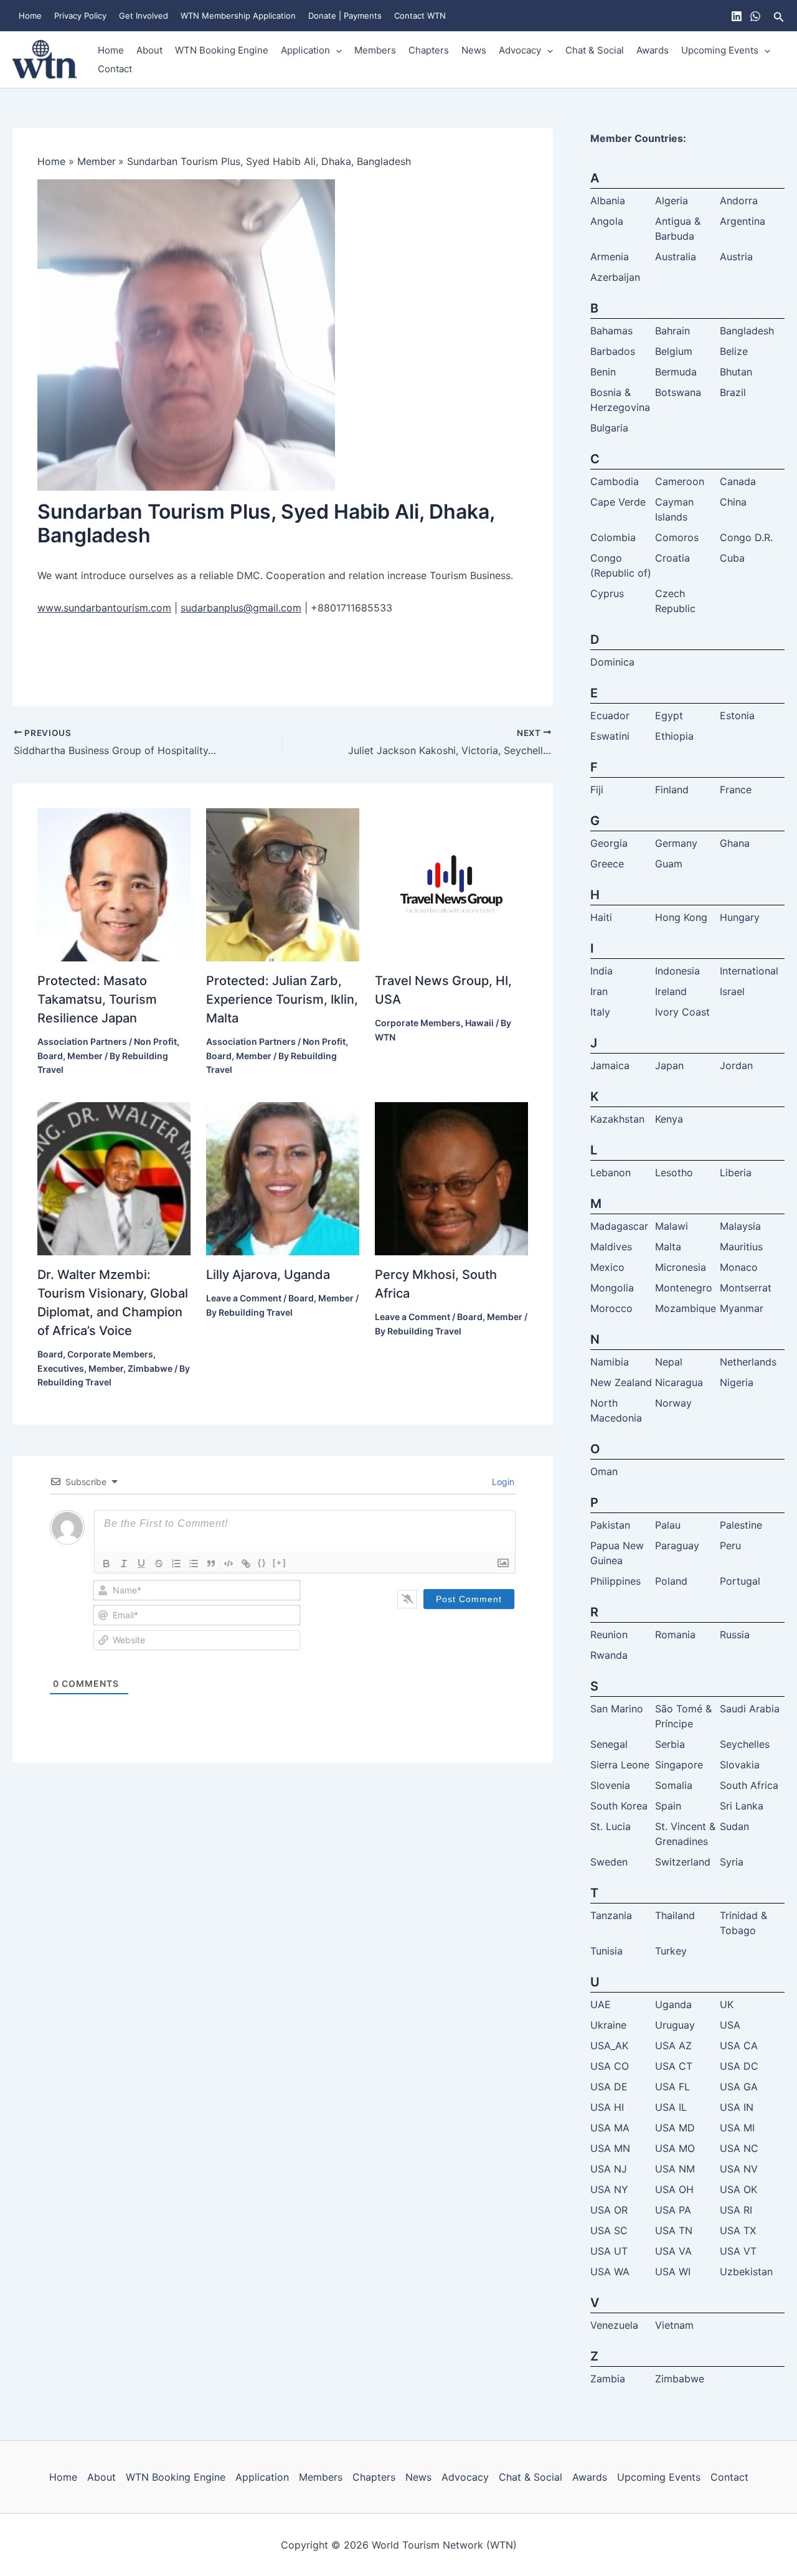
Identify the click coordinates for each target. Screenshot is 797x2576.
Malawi (672, 1226)
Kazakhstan (617, 1119)
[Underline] (141, 1564)
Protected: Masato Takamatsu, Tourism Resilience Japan (97, 999)
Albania (608, 201)
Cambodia (615, 481)
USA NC (739, 2148)
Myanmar (742, 1308)
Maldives (611, 1247)
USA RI (736, 2210)
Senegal (609, 1744)
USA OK (738, 2189)
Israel (732, 991)
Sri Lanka (742, 1806)
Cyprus (607, 593)
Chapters (429, 50)
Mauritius (741, 1247)
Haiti (601, 917)
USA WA (610, 2272)
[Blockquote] (211, 1564)
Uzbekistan (746, 2272)
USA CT (674, 2066)
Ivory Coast (682, 1012)
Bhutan (736, 372)
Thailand (675, 1915)
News (474, 50)
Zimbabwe (150, 1368)
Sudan (734, 1826)
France (736, 790)
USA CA (739, 2045)
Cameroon (680, 481)
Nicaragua (679, 1382)
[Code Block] (229, 1564)
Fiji (597, 790)
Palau (668, 1525)
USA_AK (609, 2045)
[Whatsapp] (755, 16)
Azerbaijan (615, 277)
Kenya (669, 1119)
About (149, 50)
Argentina (743, 221)
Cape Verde (618, 502)
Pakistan (610, 1525)
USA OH (674, 2189)
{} (262, 1563)
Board (50, 1056)
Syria (732, 1862)
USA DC (739, 2066)
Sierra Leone (620, 1765)
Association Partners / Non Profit (107, 1041)
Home (30, 16)
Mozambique (686, 1308)
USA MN (610, 2148)
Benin (603, 372)
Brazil (733, 392)
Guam (669, 864)
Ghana (735, 843)
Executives (61, 1368)
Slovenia (610, 1785)
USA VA (673, 2251)
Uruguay (675, 2025)
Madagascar (619, 1226)
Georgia (609, 843)
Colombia (613, 537)
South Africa (749, 1785)
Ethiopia (674, 736)
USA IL (671, 2107)
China (733, 502)
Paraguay (677, 1545)
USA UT (609, 2251)
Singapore (679, 1765)
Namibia (610, 1362)
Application (305, 50)
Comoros (677, 537)
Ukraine (608, 2025)
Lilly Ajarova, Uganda (268, 1275)
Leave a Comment (244, 1298)
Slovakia (740, 1765)
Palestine (741, 1525)
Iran (599, 991)
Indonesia (677, 971)
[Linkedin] (737, 16)
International (749, 971)
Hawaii (479, 1023)
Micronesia (681, 1267)
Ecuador (610, 715)
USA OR (609, 2210)
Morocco (611, 1308)
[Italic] (124, 1564)
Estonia (737, 715)
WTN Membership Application (238, 16)
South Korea (619, 1806)
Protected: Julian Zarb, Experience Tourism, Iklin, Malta (282, 999)
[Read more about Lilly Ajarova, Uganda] (283, 1178)
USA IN (737, 2107)
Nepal (669, 1362)
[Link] (246, 1564)
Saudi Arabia (750, 1709)
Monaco (739, 1267)
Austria (736, 257)
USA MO (675, 2148)
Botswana (678, 392)
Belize (734, 351)
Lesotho (674, 1172)
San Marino (617, 1709)
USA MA (610, 2128)
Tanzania (611, 1915)
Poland (671, 1581)
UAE (601, 2004)
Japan (669, 1065)
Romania (675, 1635)
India (601, 971)
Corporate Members (418, 1023)
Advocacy (520, 50)
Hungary (740, 917)
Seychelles (745, 1744)
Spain (668, 1806)
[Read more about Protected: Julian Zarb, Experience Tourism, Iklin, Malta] (283, 884)
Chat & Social (595, 50)
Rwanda (609, 1655)
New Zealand (621, 1382)
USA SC (609, 2230)
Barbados (613, 351)
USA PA (673, 2210)
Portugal (740, 1581)
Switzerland (683, 1862)
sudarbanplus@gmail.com (241, 608)
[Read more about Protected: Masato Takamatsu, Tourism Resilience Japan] (114, 884)
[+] (280, 1563)
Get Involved (144, 16)
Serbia (670, 1744)
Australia (676, 257)
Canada (738, 481)
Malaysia (740, 1226)
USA (730, 2025)
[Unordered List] (194, 1564)
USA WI (673, 2272)
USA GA (739, 2087)
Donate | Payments (345, 16)
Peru (730, 1545)
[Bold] (106, 1564)
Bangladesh (747, 331)
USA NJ (609, 2169)
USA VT (738, 2251)
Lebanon (611, 1172)
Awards (653, 50)
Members (375, 50)
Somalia (674, 1785)
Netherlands (748, 1362)
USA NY (609, 2189)
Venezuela (614, 2325)
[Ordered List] (176, 1564)
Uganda (673, 2004)
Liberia (736, 1172)
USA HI (607, 2107)
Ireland (671, 991)
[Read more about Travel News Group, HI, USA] (451, 884)
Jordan (736, 1065)
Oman (604, 1471)
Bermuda (676, 372)
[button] (779, 16)
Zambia (608, 2379)
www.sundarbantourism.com (104, 608)
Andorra (739, 201)
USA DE (609, 2087)
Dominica (612, 662)
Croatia (672, 558)
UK (727, 2004)
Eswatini (610, 736)
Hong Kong (681, 917)
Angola (607, 221)
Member (85, 1056)
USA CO (610, 2066)
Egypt (669, 715)
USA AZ (673, 2045)
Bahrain (672, 331)
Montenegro (684, 1288)
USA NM (675, 2169)
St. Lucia (611, 1826)
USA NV (739, 2169)
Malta (668, 1247)
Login (502, 1482)
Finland (672, 790)
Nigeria (737, 1382)
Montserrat (746, 1288)
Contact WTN (420, 16)
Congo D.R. (746, 537)
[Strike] (159, 1564)
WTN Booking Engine (222, 50)
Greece (607, 864)
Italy (600, 1012)
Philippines (615, 1581)
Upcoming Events (720, 50)
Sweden (609, 1862)
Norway (673, 1403)
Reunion (609, 1635)
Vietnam (674, 2325)
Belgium (674, 351)
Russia (735, 1635)
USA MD (675, 2128)
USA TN (674, 2230)
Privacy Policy (80, 16)
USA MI (737, 2128)
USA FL (672, 2087)
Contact (115, 69)
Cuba (732, 558)
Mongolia (612, 1288)
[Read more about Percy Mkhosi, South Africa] (451, 1178)
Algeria (672, 201)
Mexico (607, 1267)
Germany (676, 843)
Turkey (671, 1951)
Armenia (610, 257)
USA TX (738, 2230)
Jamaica (610, 1065)
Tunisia (606, 1951)
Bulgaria (609, 428)
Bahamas (611, 331)
